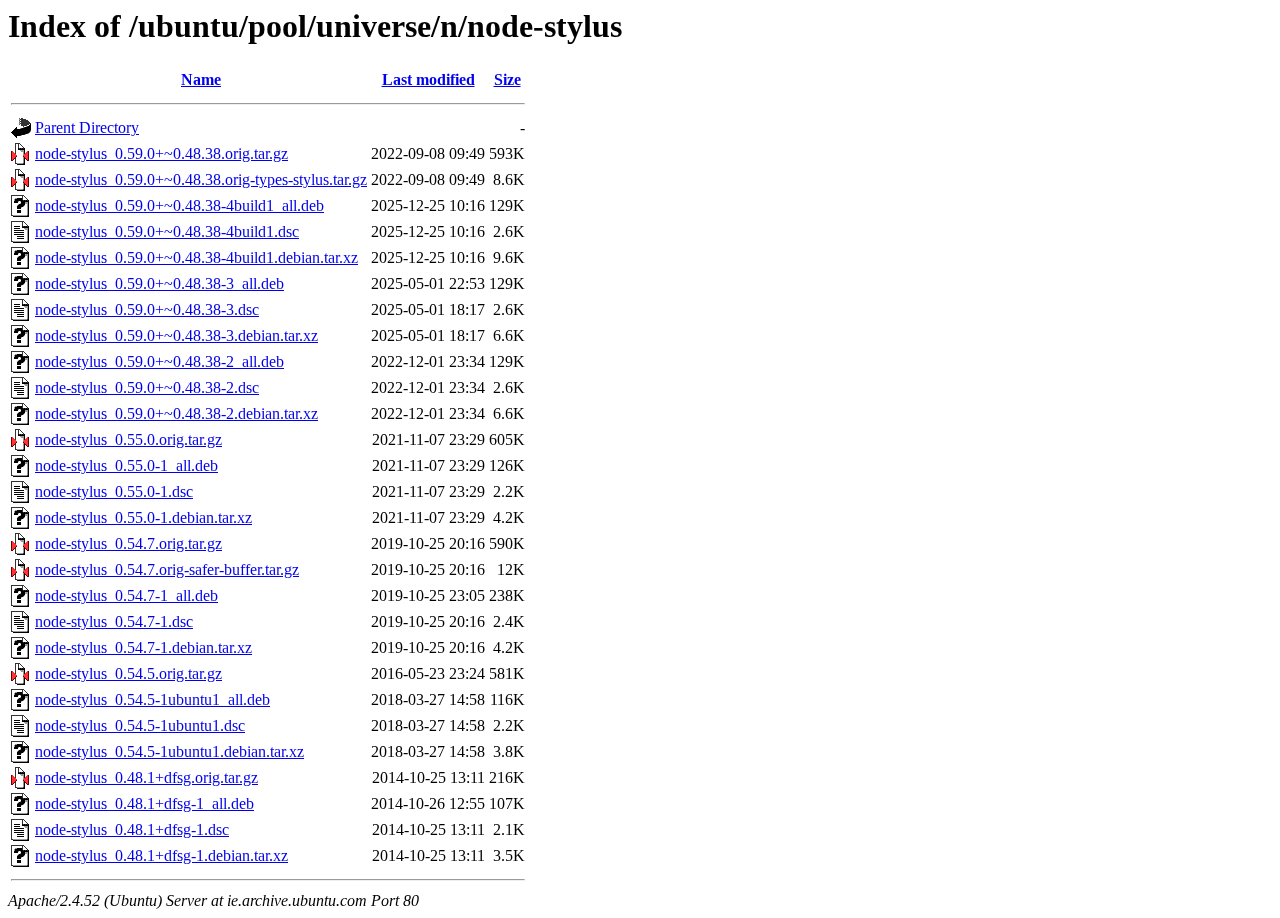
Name (201, 79)
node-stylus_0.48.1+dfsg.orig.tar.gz (146, 777)
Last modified (428, 79)
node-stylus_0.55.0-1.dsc (114, 491)
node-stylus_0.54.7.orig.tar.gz (128, 543)
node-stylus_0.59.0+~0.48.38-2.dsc (147, 387)
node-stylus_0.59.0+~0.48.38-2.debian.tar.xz (176, 413)
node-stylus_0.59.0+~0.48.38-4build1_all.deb (179, 205)
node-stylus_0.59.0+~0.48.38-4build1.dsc (167, 231)
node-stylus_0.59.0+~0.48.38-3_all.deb (159, 283)
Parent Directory (87, 127)
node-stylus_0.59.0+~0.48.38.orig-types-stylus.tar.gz (201, 179)
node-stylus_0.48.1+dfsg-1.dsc (132, 829)
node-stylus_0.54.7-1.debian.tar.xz (143, 647)
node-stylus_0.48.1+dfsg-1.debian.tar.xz (161, 855)
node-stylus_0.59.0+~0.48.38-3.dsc (147, 309)
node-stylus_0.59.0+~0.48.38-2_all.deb (159, 361)
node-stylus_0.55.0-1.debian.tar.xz (143, 517)
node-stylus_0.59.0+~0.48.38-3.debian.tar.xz (176, 335)
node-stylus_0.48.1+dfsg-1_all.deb (144, 803)
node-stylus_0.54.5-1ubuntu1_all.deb (152, 699)
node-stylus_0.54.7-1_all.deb (126, 595)
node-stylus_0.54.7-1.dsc (114, 621)
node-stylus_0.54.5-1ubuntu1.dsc (140, 725)
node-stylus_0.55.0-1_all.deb (126, 465)
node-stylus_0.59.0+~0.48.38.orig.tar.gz (161, 153)
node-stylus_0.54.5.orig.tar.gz (128, 673)
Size (507, 79)
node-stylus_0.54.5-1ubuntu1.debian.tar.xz (169, 751)
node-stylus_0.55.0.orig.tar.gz (128, 439)
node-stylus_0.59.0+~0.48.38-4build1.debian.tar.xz (196, 257)
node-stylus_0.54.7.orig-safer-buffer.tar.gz (167, 569)
